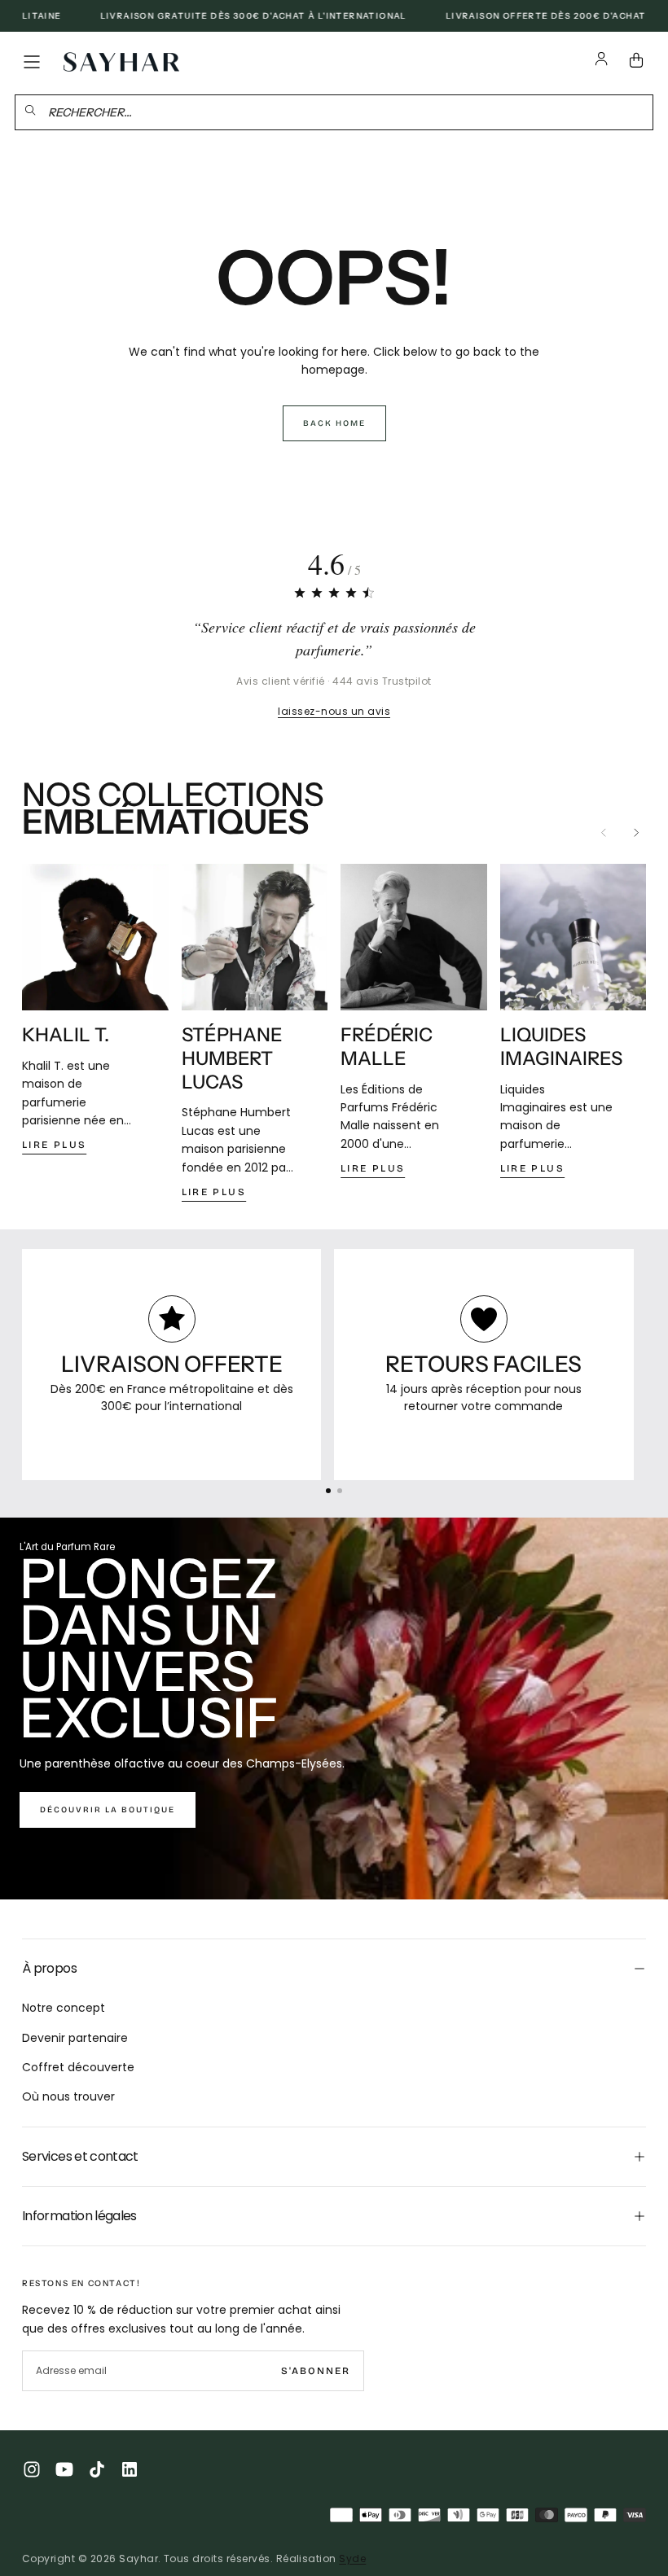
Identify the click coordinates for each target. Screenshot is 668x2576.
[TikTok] (97, 2469)
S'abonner (316, 2371)
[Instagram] (32, 2469)
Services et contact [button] (80, 2156)
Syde (352, 2558)
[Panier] (639, 62)
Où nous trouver (68, 2096)
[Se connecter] (602, 62)
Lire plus (55, 1145)
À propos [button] (49, 1968)
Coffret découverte (78, 2067)
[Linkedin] (130, 2469)
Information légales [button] (79, 2216)
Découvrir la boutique (108, 1810)
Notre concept (64, 2008)
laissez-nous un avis (334, 711)
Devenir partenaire (75, 2038)
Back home (334, 423)
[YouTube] (64, 2469)
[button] (32, 62)
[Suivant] (636, 832)
